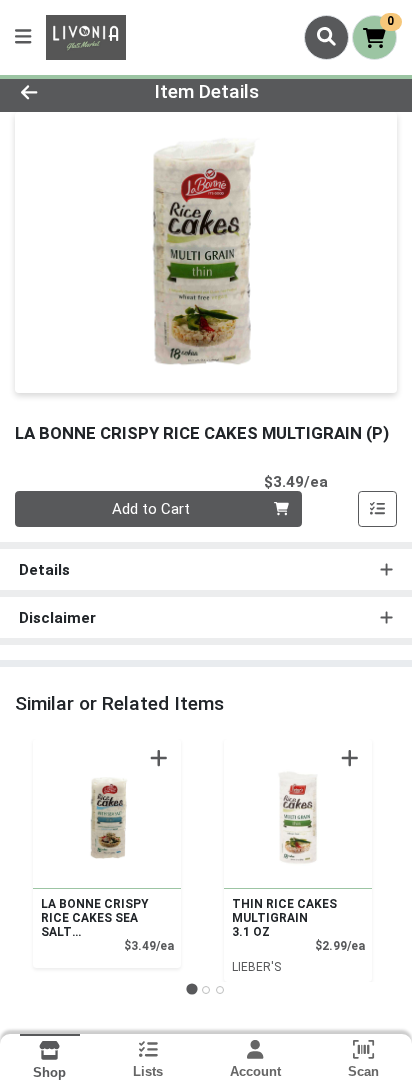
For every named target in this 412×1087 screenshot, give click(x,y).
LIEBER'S (256, 967)
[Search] (326, 37)
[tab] (191, 989)
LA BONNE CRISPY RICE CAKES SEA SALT (94, 918)
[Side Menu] (23, 37)
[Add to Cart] (159, 758)
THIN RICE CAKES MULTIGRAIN (284, 918)
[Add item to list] (378, 509)
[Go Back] (63, 92)
